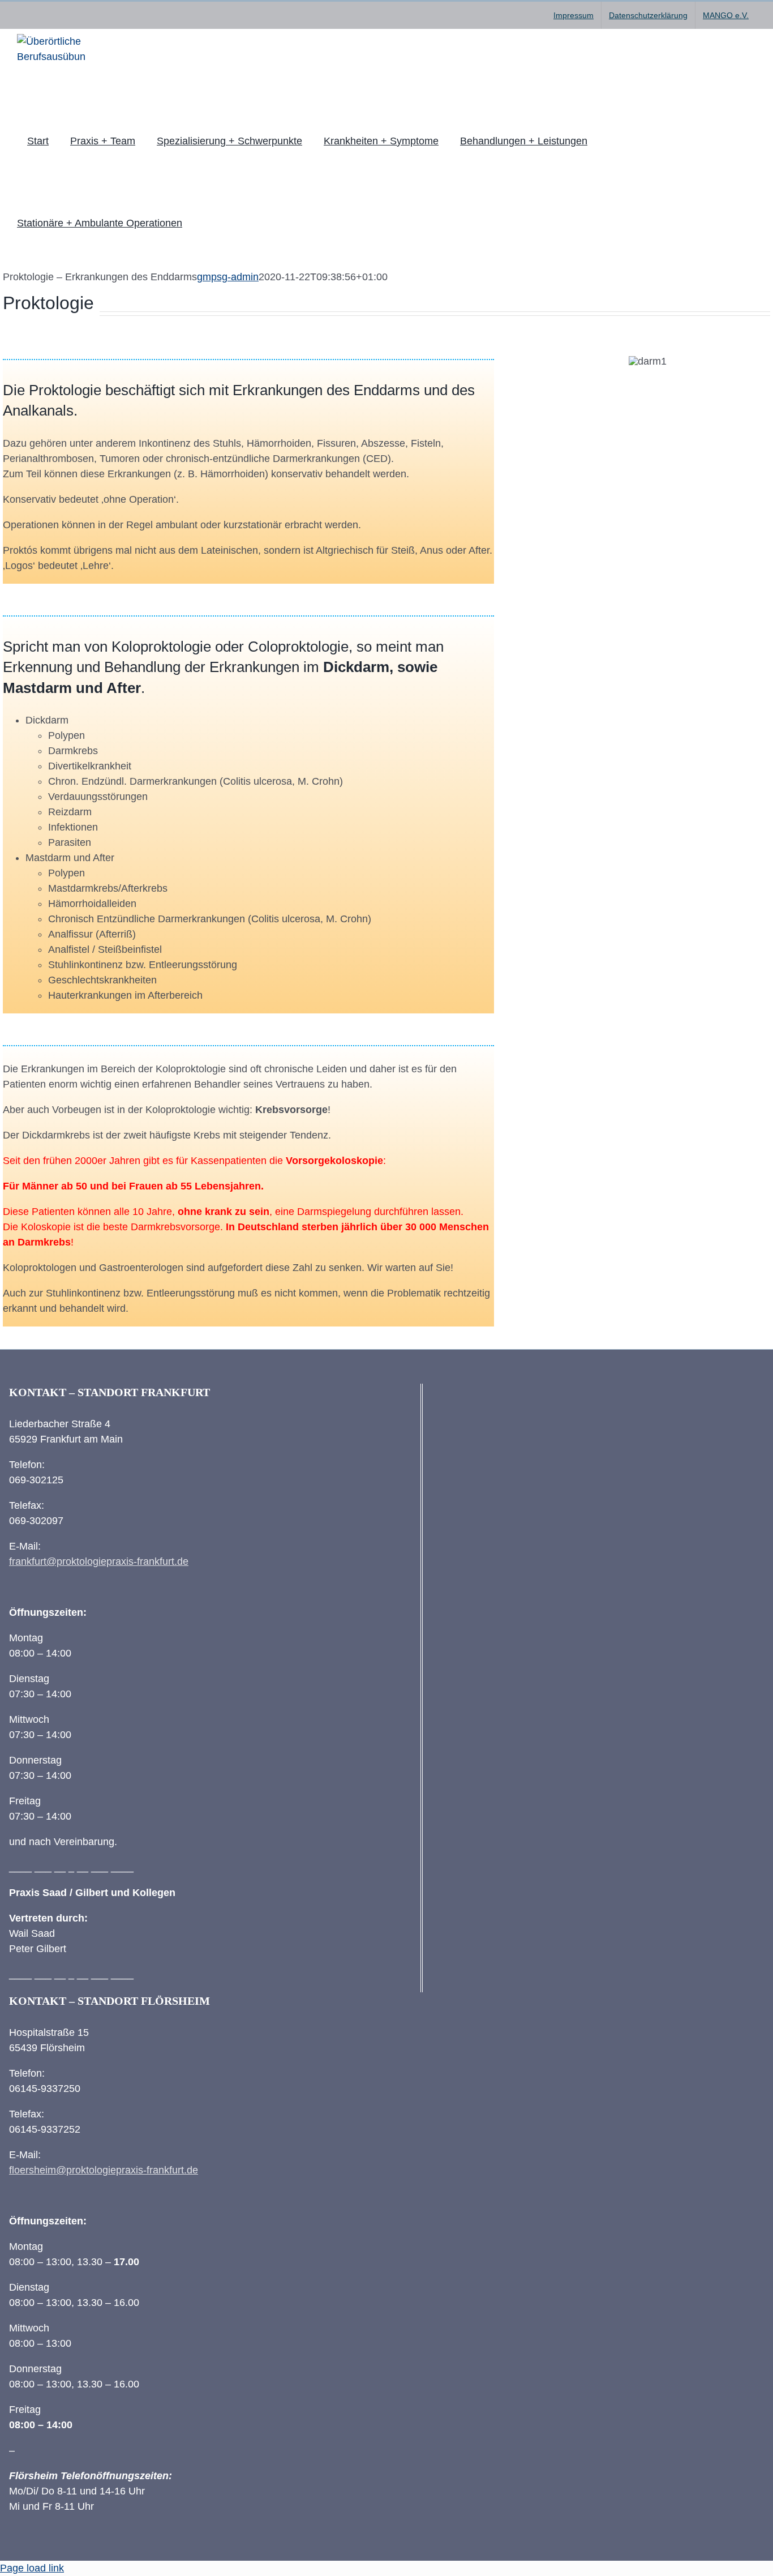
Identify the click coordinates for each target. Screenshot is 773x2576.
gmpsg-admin (228, 277)
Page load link (32, 2568)
